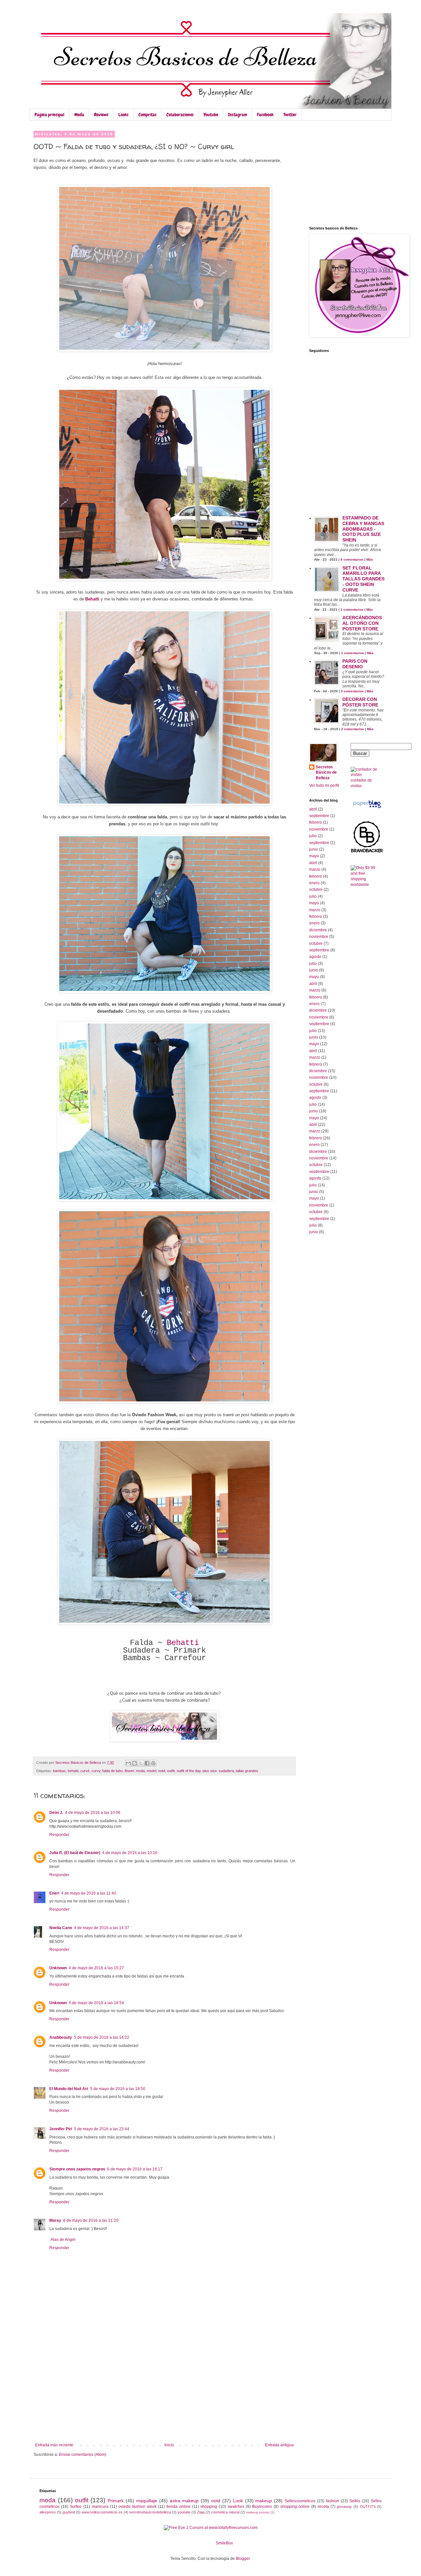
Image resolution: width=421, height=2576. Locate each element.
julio (313, 836)
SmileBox (224, 2543)
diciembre (318, 930)
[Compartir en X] (141, 1763)
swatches (236, 2507)
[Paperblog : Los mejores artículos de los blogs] (367, 808)
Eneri (54, 1893)
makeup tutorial (258, 2512)
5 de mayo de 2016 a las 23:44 (102, 2129)
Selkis (355, 2501)
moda (140, 1771)
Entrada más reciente (54, 2445)
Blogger (243, 2559)
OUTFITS (368, 2507)
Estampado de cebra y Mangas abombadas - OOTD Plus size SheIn (363, 529)
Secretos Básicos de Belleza (326, 773)
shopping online (295, 2507)
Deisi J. (56, 1813)
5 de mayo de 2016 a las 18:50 (118, 2089)
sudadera (226, 1771)
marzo (315, 869)
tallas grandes (247, 1771)
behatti (73, 1771)
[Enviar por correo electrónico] (128, 1763)
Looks (124, 115)
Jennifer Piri (61, 2129)
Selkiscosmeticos (300, 2501)
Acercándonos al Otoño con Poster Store (362, 623)
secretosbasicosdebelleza (150, 2512)
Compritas (148, 115)
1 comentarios (352, 610)
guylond (69, 2512)
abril (313, 809)
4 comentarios (352, 559)
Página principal (50, 115)
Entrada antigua (279, 2445)
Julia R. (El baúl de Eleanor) (75, 1853)
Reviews (101, 115)
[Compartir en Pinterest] (153, 1763)
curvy (96, 1771)
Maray (55, 2220)
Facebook (265, 115)
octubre (316, 890)
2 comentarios (353, 729)
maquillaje (147, 2501)
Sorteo (76, 2507)
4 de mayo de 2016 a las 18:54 (96, 2003)
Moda (79, 115)
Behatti (183, 1643)
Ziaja (201, 2512)
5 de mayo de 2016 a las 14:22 (102, 2037)
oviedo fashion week (137, 2507)
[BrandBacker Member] (367, 852)
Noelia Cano (61, 1928)
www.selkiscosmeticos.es (102, 2512)
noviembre (319, 829)
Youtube (211, 115)
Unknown (58, 1968)
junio (314, 849)
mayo (314, 856)
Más (370, 559)
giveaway (344, 2507)
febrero (316, 822)
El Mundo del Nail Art (69, 2089)
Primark (116, 2501)
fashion (333, 2501)
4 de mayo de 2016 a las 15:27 (96, 1968)
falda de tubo (112, 1771)
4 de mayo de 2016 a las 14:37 (102, 1928)
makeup (264, 2501)
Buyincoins (262, 2507)
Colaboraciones (180, 115)
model (151, 1771)
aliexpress (48, 2512)
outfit (171, 1771)
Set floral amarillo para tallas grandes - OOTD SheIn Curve (363, 579)
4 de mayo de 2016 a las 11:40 (89, 1893)
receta (323, 2507)
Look (238, 2501)
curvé (85, 1771)
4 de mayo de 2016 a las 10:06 (93, 1813)
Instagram (237, 115)
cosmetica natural (225, 2512)
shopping (209, 2507)
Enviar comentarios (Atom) (83, 2455)
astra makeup (184, 2501)
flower (129, 1771)
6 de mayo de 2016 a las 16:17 (135, 2169)
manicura (100, 2507)
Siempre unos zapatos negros (77, 2169)
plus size (210, 1771)
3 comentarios (352, 691)
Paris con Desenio (355, 664)
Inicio (169, 2445)
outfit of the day (189, 1771)
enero (314, 883)
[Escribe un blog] (135, 1763)
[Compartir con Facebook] (147, 1763)
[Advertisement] (164, 2393)
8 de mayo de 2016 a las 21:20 (91, 2220)
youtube (184, 2512)
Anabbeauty (61, 2037)
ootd (162, 1771)
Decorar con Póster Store (360, 702)
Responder (59, 1835)
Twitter (290, 115)
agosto (315, 957)
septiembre (319, 816)
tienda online (178, 2507)
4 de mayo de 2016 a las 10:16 (130, 1853)
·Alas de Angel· (63, 2240)
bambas (59, 1771)
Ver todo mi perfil (324, 785)
